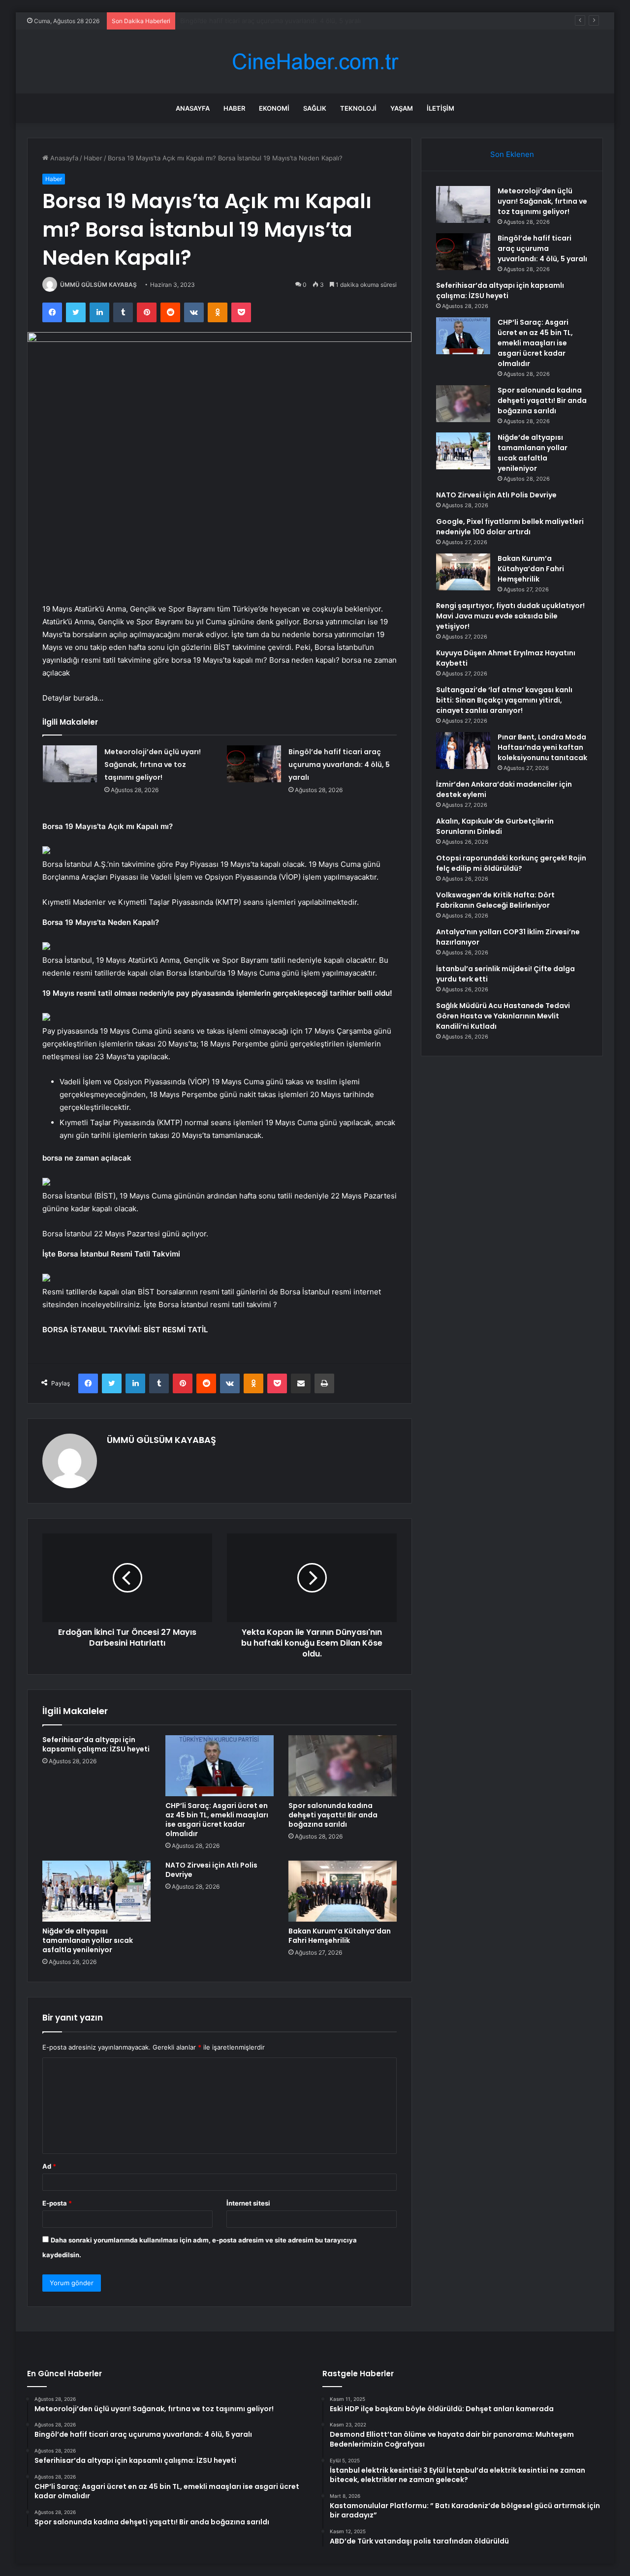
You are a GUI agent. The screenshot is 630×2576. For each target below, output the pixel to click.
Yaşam (402, 108)
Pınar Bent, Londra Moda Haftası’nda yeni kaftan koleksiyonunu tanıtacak (542, 747)
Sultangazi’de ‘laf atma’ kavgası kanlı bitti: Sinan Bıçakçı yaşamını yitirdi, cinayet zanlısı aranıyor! (504, 700)
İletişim (441, 108)
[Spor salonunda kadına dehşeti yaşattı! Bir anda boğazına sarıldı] (343, 1766)
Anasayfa (193, 108)
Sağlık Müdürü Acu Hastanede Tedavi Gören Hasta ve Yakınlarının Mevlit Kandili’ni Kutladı (503, 1016)
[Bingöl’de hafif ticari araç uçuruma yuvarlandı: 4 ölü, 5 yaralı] (254, 764)
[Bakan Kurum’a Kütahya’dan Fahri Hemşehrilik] (343, 1891)
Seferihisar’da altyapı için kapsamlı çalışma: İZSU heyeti (263, 21)
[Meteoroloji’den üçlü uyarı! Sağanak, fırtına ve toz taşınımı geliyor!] (70, 764)
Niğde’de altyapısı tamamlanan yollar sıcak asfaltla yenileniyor (88, 1940)
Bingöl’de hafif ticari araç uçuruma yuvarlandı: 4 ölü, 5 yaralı (339, 765)
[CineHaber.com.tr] (315, 62)
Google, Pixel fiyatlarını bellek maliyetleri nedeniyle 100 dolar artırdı (510, 527)
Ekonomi (274, 108)
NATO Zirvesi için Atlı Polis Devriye (211, 1870)
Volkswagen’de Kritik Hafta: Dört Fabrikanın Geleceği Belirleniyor (495, 900)
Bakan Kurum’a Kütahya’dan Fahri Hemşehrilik (340, 1936)
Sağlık (315, 108)
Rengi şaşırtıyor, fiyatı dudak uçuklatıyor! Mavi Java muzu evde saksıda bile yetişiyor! (510, 616)
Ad (49, 2166)
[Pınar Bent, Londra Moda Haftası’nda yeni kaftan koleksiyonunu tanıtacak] (463, 751)
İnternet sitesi (248, 2203)
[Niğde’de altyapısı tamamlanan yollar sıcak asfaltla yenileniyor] (96, 1891)
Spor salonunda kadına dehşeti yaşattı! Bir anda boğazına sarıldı (333, 1815)
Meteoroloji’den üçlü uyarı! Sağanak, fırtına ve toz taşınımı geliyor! (153, 765)
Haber (234, 108)
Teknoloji (358, 108)
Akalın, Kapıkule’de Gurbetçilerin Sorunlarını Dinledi (495, 826)
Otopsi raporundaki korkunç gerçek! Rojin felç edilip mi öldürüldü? (511, 863)
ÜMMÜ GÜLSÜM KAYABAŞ (98, 285)
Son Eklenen (512, 154)
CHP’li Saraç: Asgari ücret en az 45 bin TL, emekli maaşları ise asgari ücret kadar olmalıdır (217, 1820)
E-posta (57, 2203)
